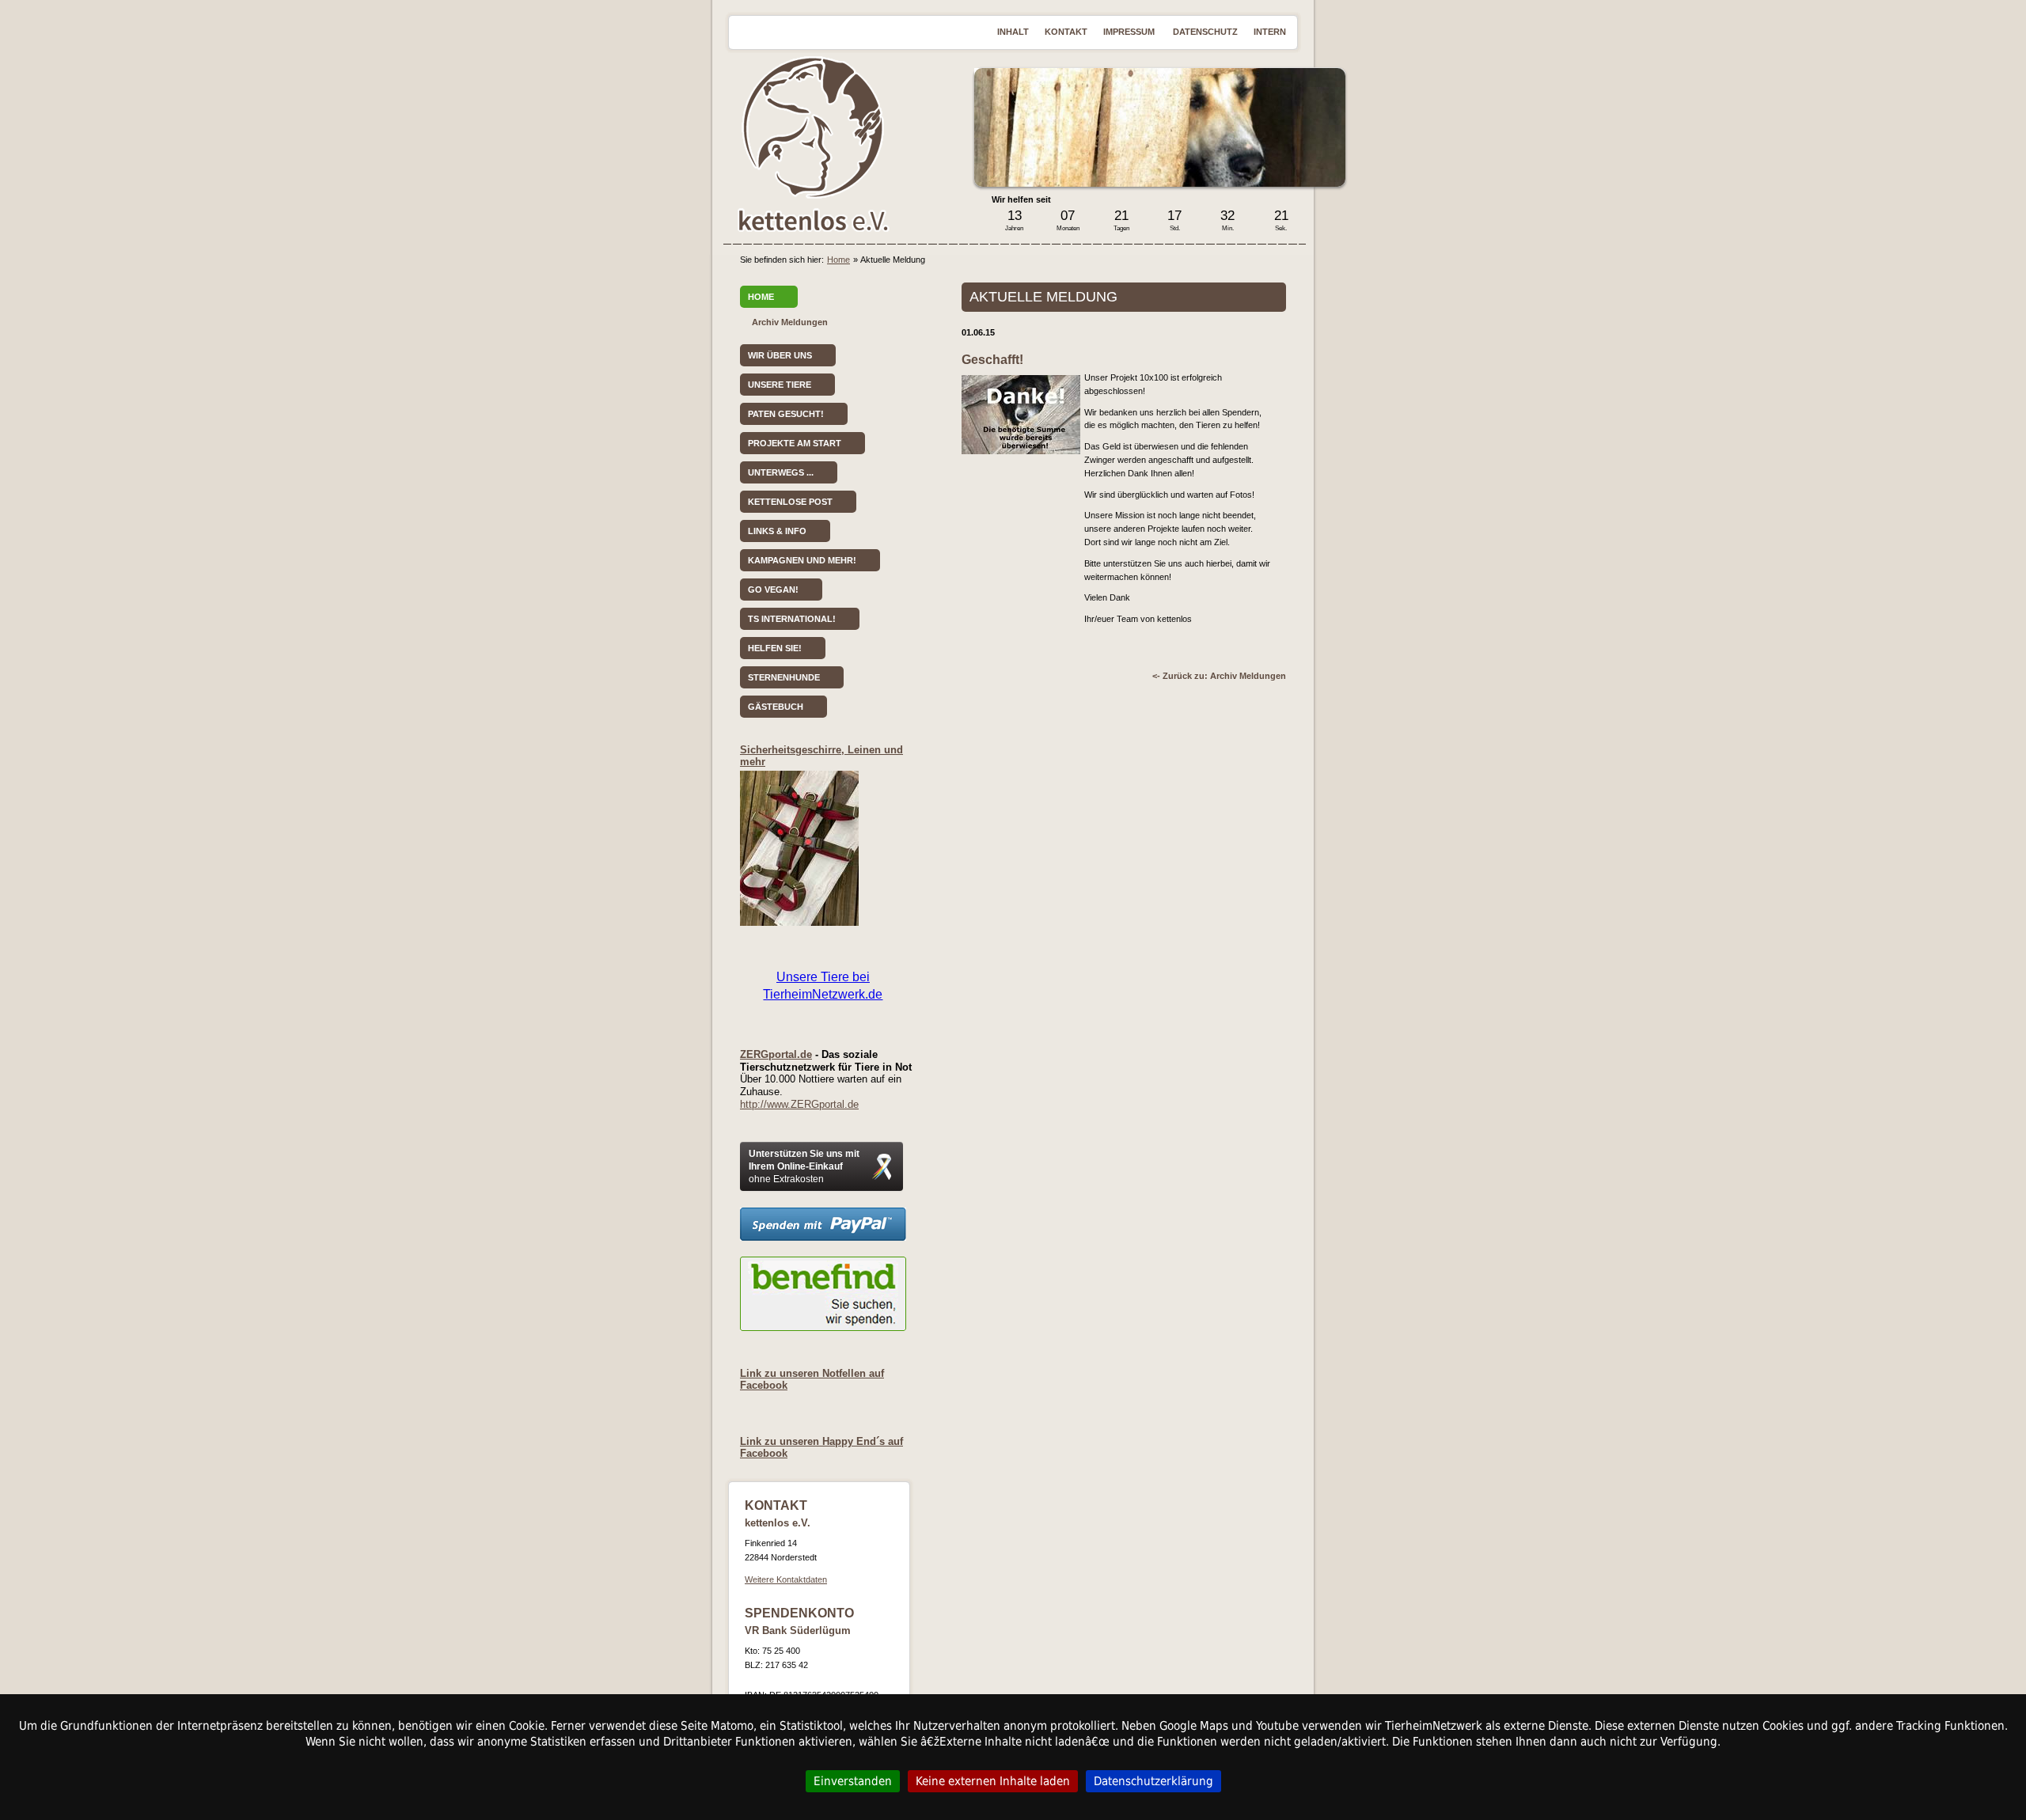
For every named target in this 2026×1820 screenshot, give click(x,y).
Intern (1270, 32)
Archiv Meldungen (790, 322)
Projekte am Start (795, 443)
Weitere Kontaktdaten (786, 1579)
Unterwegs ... (781, 472)
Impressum (1130, 32)
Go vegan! (773, 590)
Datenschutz (1205, 32)
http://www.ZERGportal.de (799, 1104)
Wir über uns (780, 355)
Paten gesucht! (786, 414)
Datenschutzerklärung (1153, 1781)
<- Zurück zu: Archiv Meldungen (1219, 676)
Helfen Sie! (775, 648)
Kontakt (1066, 32)
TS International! (792, 619)
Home (838, 260)
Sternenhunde (784, 677)
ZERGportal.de (776, 1054)
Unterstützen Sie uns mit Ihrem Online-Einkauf (804, 1166)
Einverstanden (853, 1781)
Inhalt (1013, 32)
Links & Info (777, 531)
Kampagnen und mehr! (802, 560)
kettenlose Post (790, 502)
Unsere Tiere (780, 385)
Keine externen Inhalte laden (993, 1781)
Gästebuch (776, 707)
